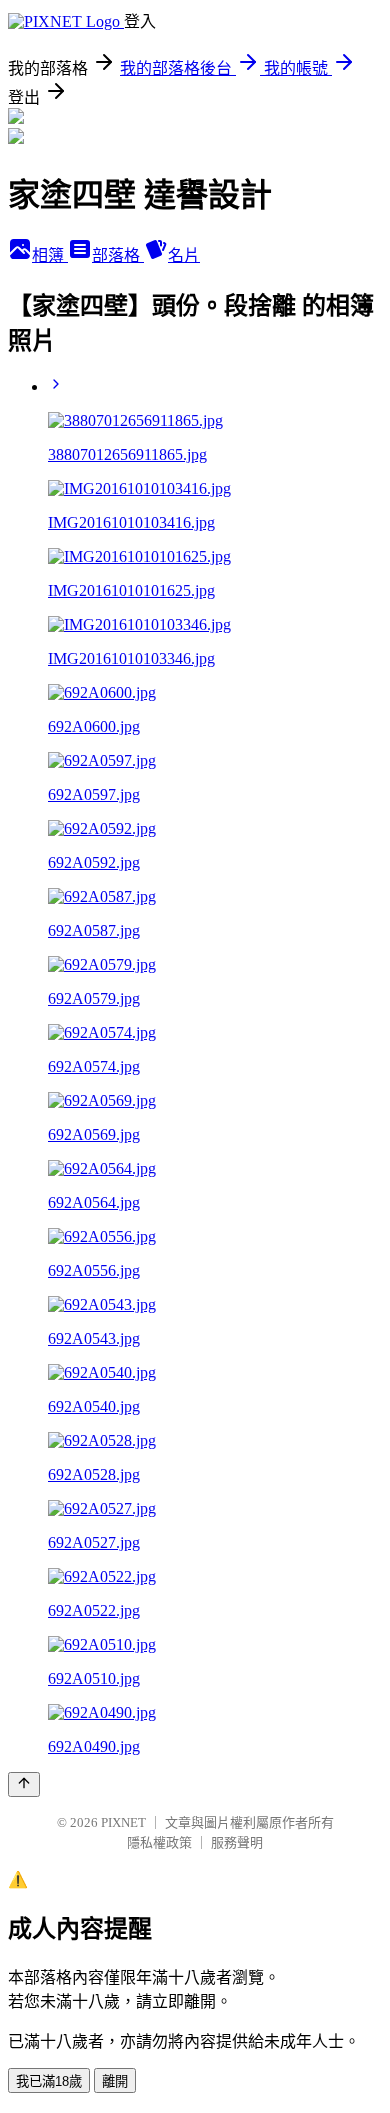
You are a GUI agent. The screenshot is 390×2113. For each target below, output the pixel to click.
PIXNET (123, 1822)
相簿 (50, 255)
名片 (184, 255)
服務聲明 (237, 1842)
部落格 (118, 255)
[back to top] (24, 1784)
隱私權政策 (159, 1842)
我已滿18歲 (49, 2081)
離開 (115, 2081)
